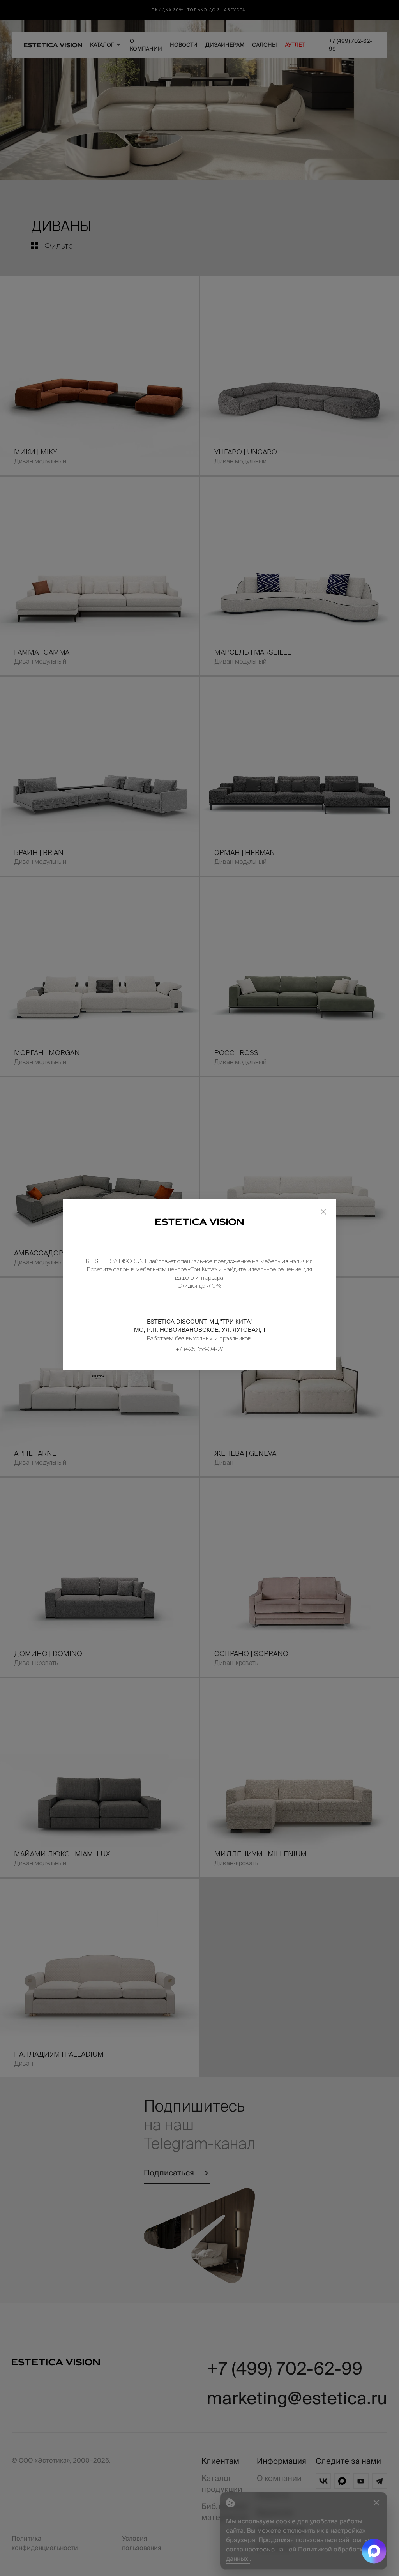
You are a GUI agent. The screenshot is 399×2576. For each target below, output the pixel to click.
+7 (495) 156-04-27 (200, 1349)
